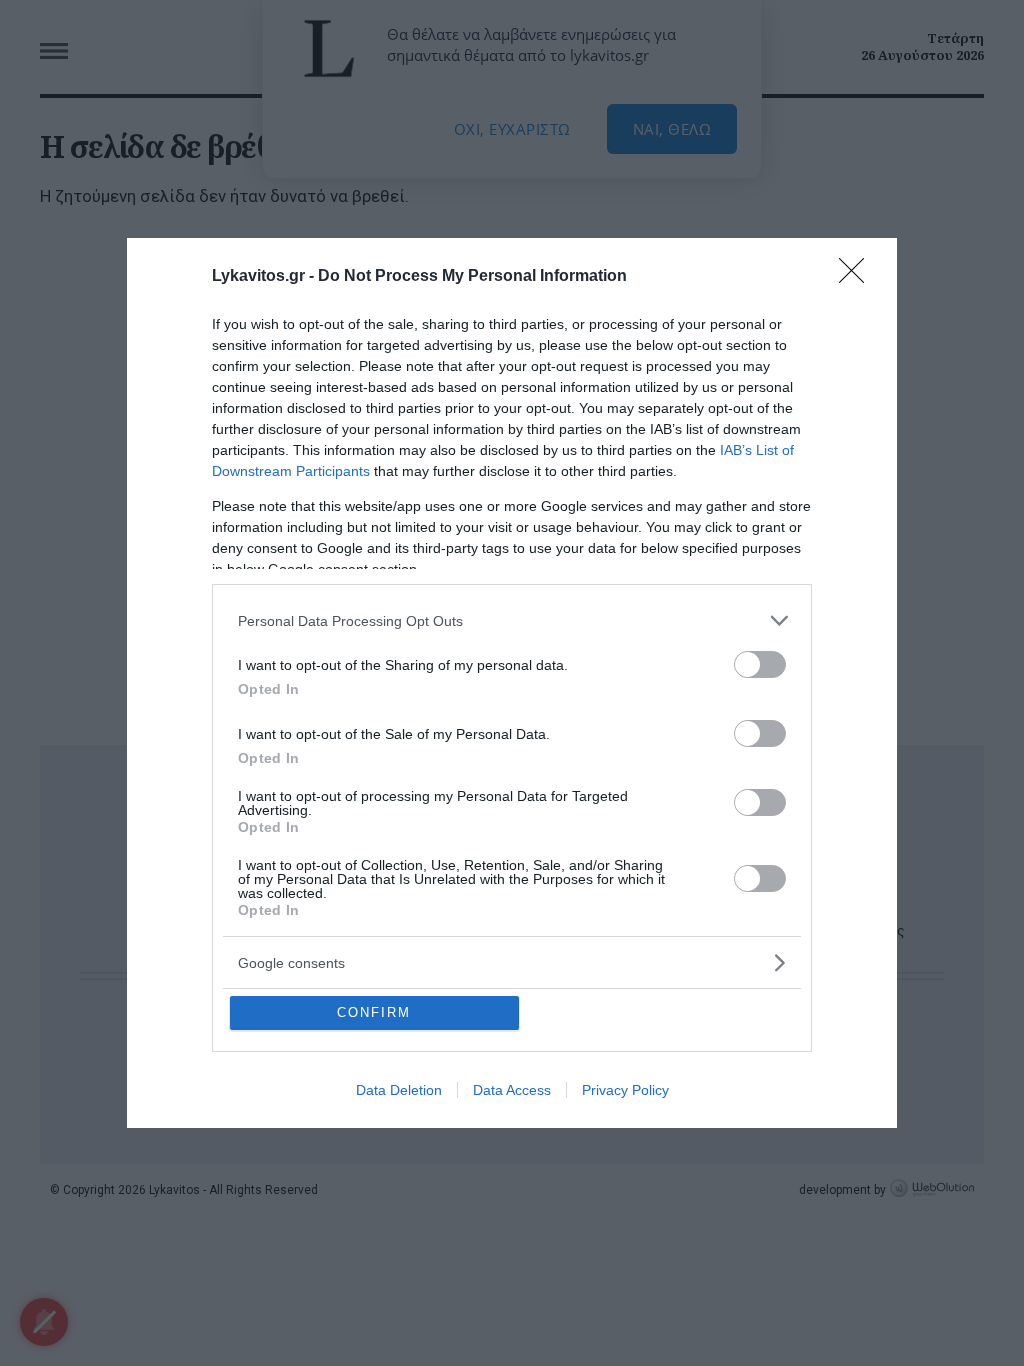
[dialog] (512, 683)
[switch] (760, 664)
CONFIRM (374, 1012)
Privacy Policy (625, 1090)
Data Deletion (399, 1090)
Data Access (512, 1090)
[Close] (858, 277)
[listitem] (512, 620)
